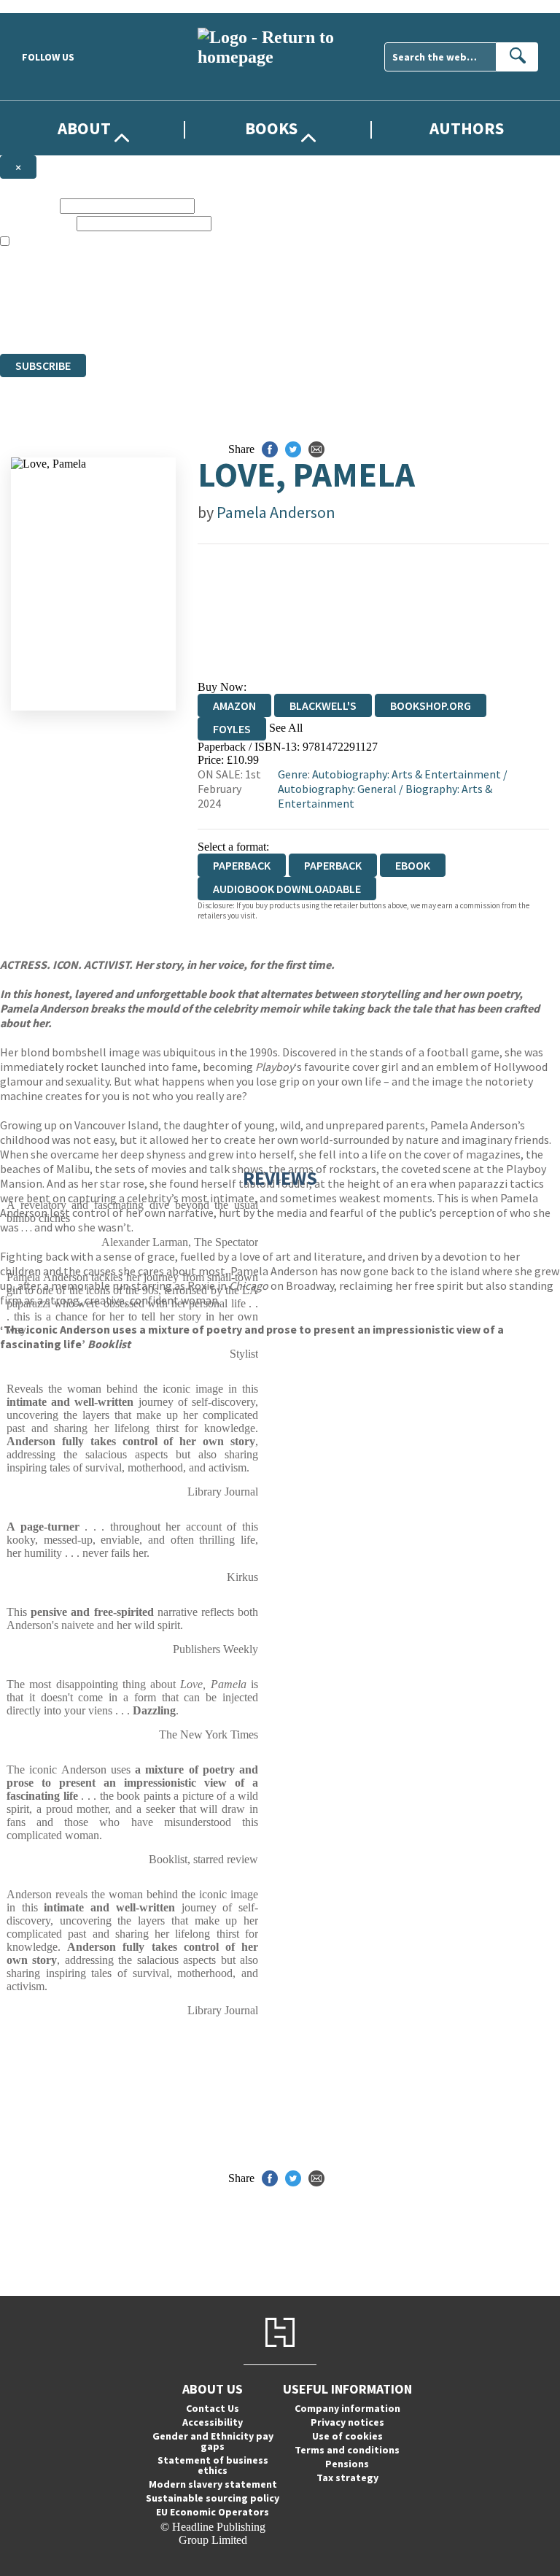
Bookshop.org (431, 705)
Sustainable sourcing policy (213, 2498)
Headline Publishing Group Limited (182, 294)
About (84, 128)
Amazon (234, 705)
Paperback (333, 865)
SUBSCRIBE (43, 365)
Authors (467, 128)
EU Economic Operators (213, 2512)
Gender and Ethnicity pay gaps (213, 2441)
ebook (413, 865)
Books (271, 128)
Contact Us (213, 2408)
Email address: (37, 223)
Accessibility (213, 2422)
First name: (28, 205)
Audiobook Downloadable (287, 889)
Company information (347, 2408)
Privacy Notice (287, 321)
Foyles (232, 729)
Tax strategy (347, 2478)
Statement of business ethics (213, 2465)
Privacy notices (347, 2422)
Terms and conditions (347, 2450)
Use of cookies (347, 2436)
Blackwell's (323, 705)
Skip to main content (47, 6)
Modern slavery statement (213, 2484)
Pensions (347, 2464)
